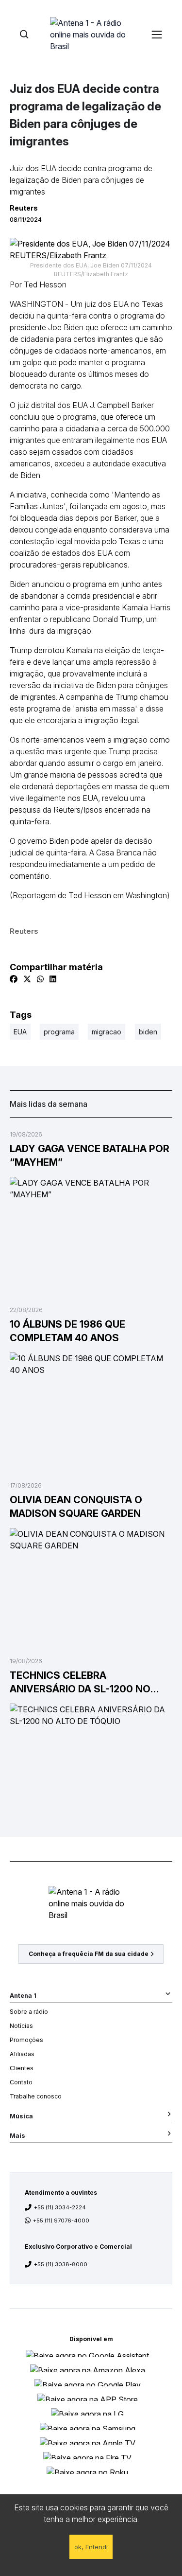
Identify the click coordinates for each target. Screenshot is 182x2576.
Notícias (21, 2026)
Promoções (26, 2040)
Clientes (22, 2068)
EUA (20, 1032)
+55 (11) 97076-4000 (61, 2221)
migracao (107, 1032)
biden (148, 1032)
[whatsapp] (40, 979)
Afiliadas (22, 2054)
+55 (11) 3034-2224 (60, 2207)
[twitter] (27, 979)
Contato (21, 2082)
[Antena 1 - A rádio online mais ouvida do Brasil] (91, 34)
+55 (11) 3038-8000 (61, 2264)
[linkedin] (53, 979)
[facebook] (14, 979)
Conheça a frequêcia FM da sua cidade (89, 1954)
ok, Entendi (91, 2547)
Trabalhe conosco (36, 2096)
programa (59, 1032)
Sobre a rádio (29, 2012)
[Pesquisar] (24, 34)
